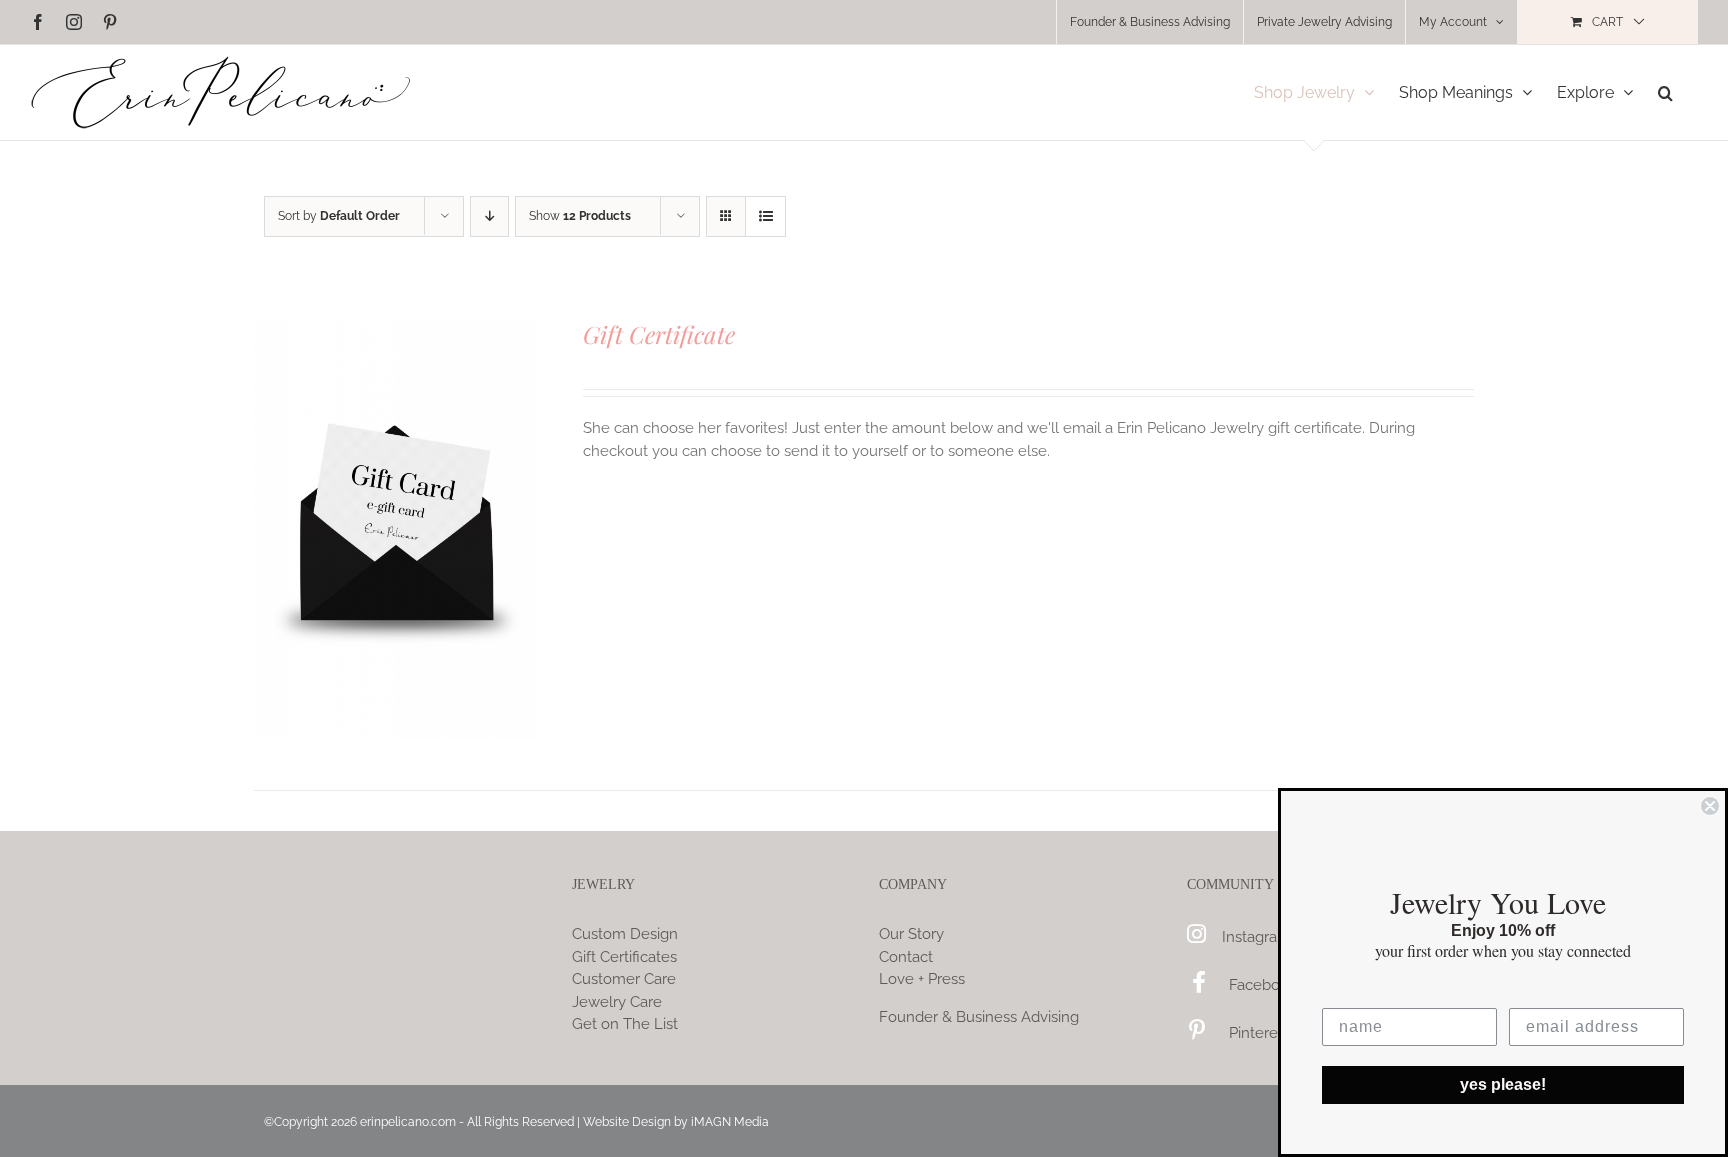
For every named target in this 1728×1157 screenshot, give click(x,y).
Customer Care (624, 979)
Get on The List (625, 1024)
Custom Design (625, 934)
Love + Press (922, 979)
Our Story (911, 934)
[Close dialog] (1710, 806)
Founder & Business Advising (979, 1017)
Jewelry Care (617, 1002)
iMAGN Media (730, 1122)
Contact (906, 957)
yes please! (1503, 1084)
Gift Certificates (624, 957)
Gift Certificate (659, 334)
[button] (1665, 92)
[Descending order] (489, 216)
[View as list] (765, 216)
